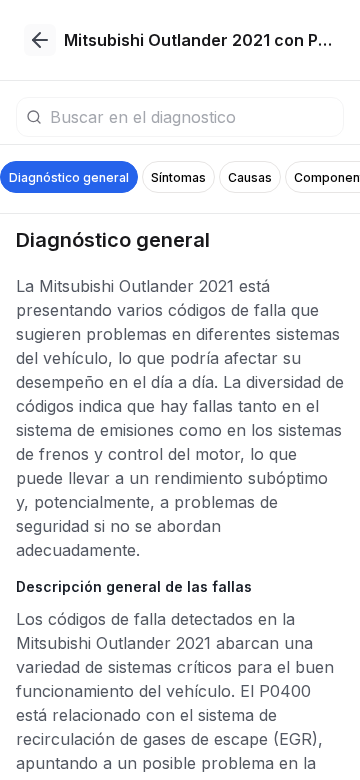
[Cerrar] (40, 40)
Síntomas (178, 177)
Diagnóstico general (69, 177)
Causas (250, 177)
